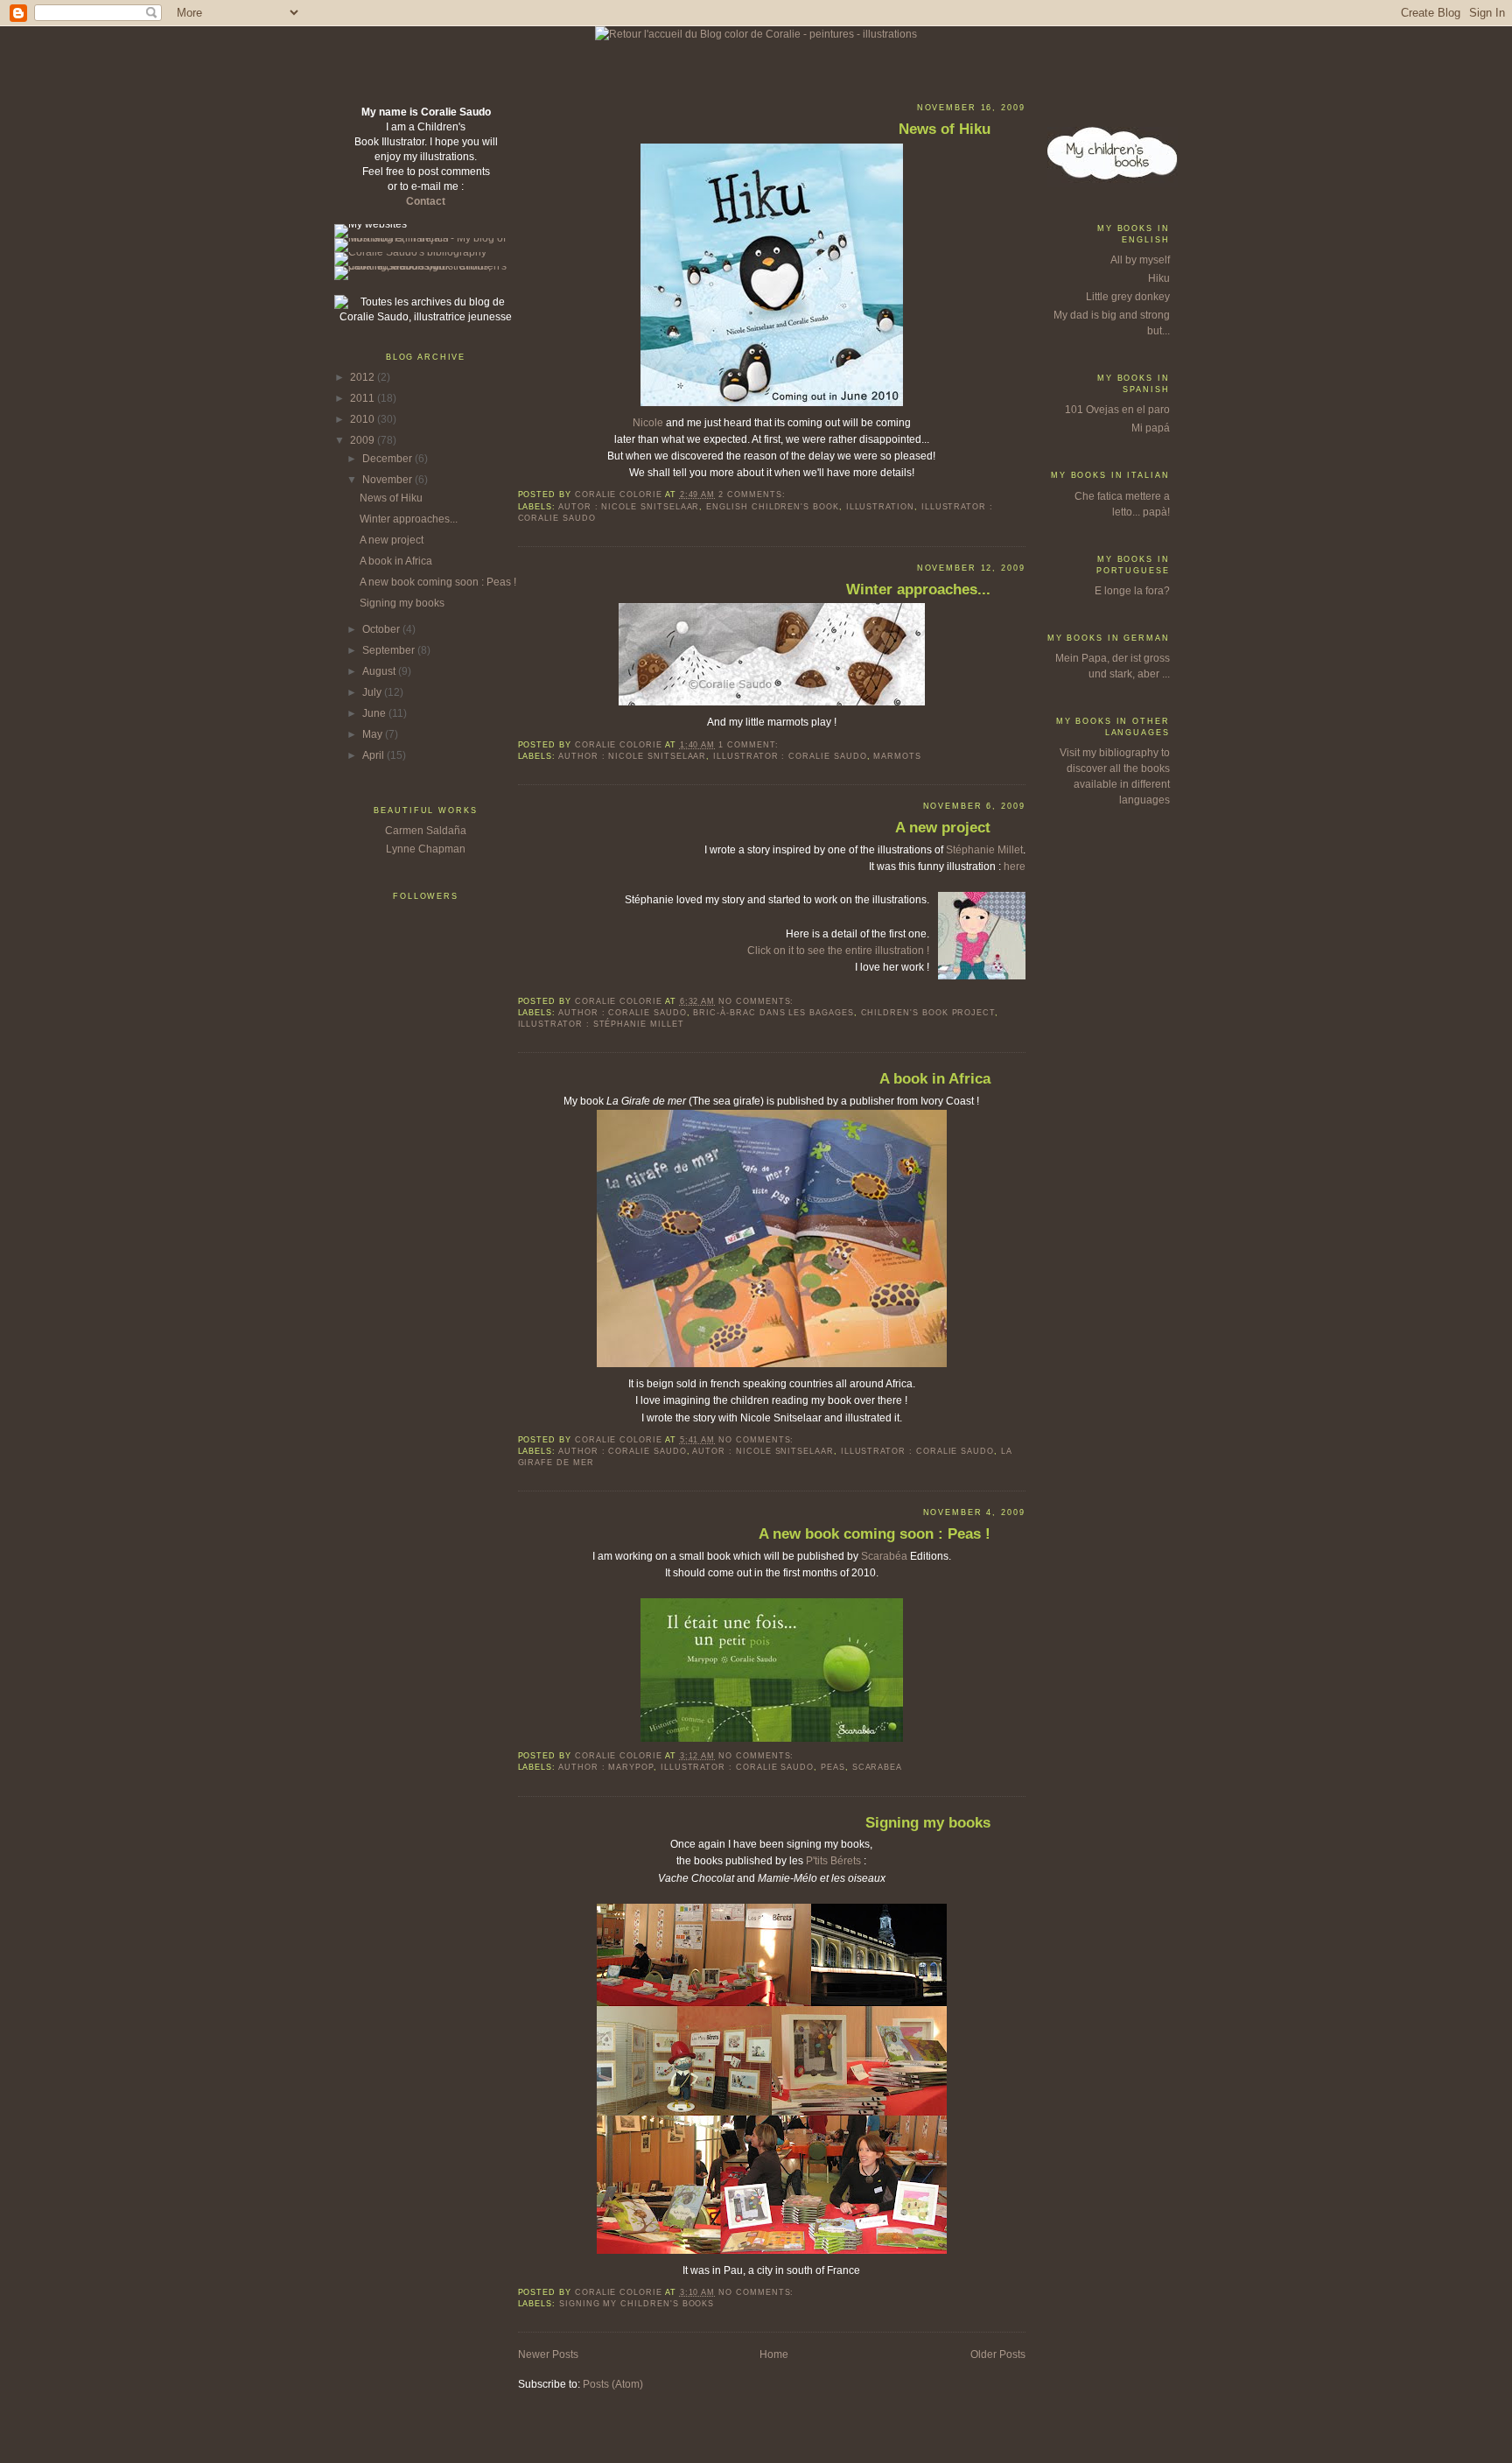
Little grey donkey (1128, 297)
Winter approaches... (409, 519)
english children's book (773, 507)
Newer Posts (548, 2354)
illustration (880, 507)
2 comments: (753, 495)
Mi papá (1151, 428)
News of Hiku (391, 498)
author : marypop (606, 1767)
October (382, 629)
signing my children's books (637, 2304)
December (388, 459)
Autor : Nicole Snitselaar (629, 507)
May (374, 734)
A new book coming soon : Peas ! (438, 582)
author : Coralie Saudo (623, 1013)
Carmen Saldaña (426, 831)
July (373, 692)
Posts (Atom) (613, 2384)
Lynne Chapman (426, 849)
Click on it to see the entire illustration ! (838, 951)
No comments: (758, 1001)
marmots (897, 756)
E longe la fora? (1132, 591)
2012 (364, 377)
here (1015, 867)
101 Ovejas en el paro (1117, 410)
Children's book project (928, 1013)
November (388, 480)
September (390, 650)
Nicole (649, 423)
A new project (392, 540)
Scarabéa (884, 1556)
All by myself (1140, 260)
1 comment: (750, 745)
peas (833, 1767)
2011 (364, 398)
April (374, 755)
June (375, 713)
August (380, 671)
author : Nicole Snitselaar (632, 756)
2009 (364, 440)
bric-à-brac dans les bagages (773, 1013)
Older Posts (998, 2354)
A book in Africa (396, 561)
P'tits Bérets (833, 1861)
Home (774, 2354)
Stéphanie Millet (984, 850)
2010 (364, 419)
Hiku (1159, 278)
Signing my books (402, 603)
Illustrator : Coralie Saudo (790, 756)
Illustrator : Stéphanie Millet (601, 1024)
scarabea (878, 1767)
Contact (426, 201)
